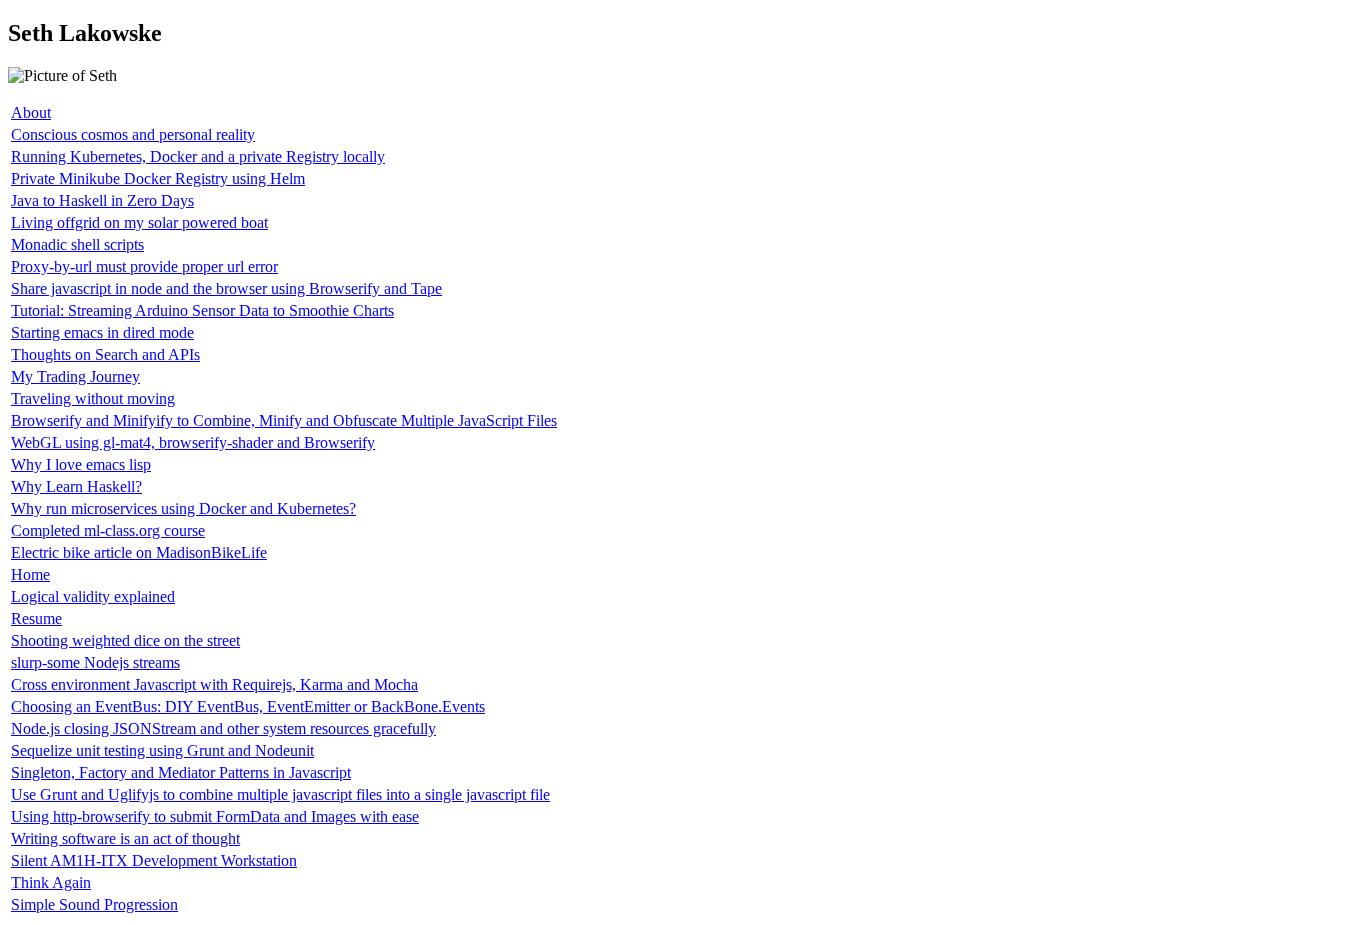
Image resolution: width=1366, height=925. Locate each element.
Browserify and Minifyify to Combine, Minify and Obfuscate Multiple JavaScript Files (284, 420)
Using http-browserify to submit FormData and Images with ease (215, 816)
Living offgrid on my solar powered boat (139, 222)
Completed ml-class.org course (108, 530)
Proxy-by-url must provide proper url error (144, 266)
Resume (36, 618)
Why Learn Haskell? (76, 486)
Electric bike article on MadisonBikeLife (139, 552)
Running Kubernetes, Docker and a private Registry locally (198, 156)
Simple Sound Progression (94, 904)
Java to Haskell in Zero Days (102, 200)
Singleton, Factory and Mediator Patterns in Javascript (181, 772)
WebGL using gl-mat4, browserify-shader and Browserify (193, 442)
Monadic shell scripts (77, 244)
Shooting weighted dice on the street (125, 640)
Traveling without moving (93, 398)
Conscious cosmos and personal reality (133, 134)
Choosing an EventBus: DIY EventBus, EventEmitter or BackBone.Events (248, 706)
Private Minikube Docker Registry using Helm (158, 178)
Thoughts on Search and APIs (105, 354)
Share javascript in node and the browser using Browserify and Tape (226, 288)
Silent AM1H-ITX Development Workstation (154, 860)
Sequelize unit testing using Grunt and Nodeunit (162, 750)
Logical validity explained (93, 596)
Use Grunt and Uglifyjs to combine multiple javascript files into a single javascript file (280, 794)
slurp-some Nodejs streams (95, 662)
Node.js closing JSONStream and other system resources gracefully (223, 728)
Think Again (51, 882)
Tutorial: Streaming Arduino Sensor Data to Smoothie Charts (202, 310)
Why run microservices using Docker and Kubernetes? (183, 508)
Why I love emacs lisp (81, 464)
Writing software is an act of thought (125, 838)
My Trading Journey (75, 376)
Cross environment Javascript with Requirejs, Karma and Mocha (214, 684)
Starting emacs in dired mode (102, 332)
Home (30, 574)
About (31, 112)
